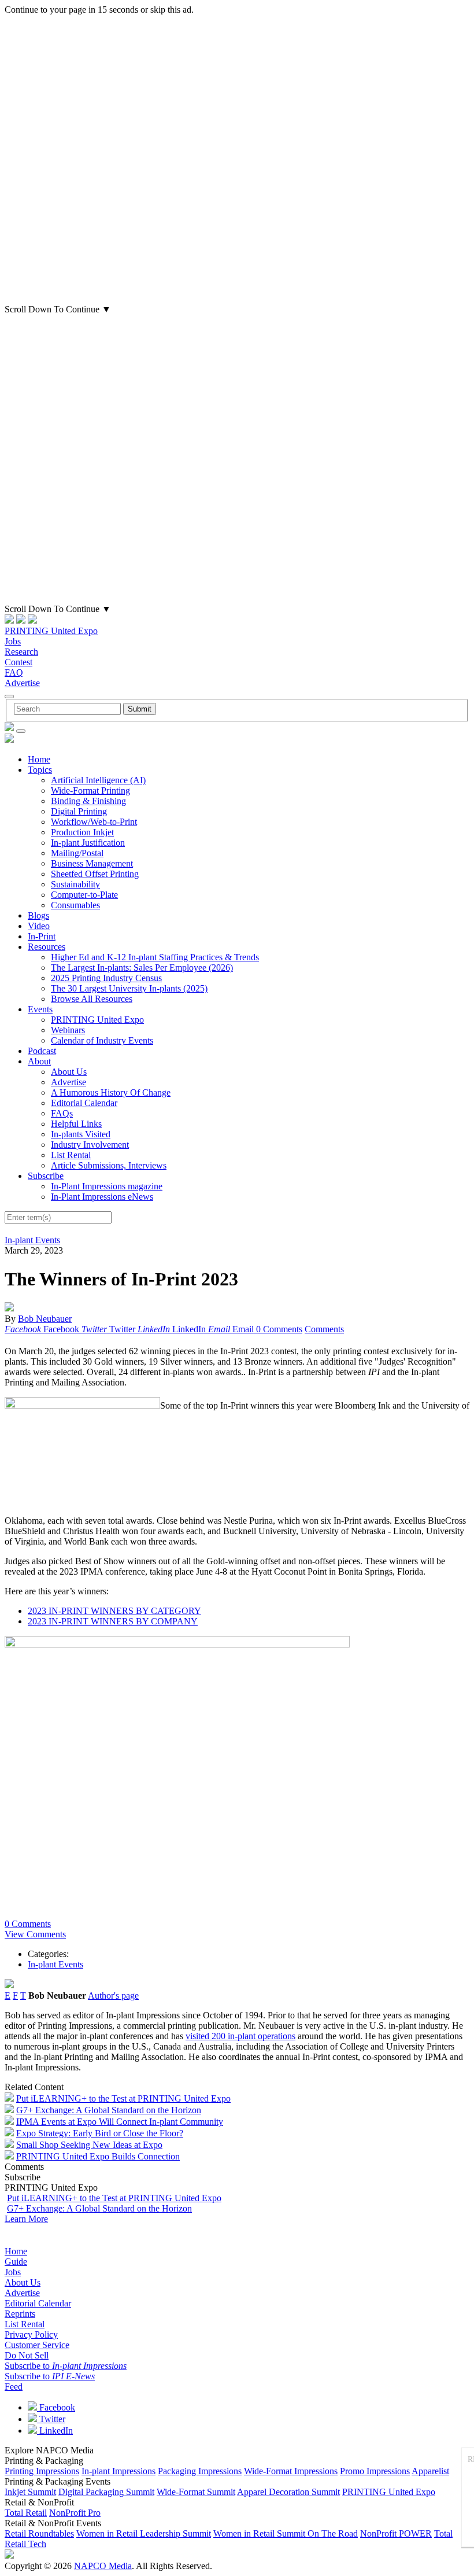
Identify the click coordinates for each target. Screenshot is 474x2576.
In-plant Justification (88, 843)
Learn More (26, 2219)
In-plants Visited (81, 1134)
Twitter (51, 2419)
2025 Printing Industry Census (106, 978)
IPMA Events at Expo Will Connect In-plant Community (120, 2122)
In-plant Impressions (118, 2471)
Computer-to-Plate (84, 895)
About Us (69, 1072)
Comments (324, 1329)
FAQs (62, 1113)
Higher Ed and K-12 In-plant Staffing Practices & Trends (155, 957)
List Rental (71, 1155)
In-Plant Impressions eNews (102, 1197)
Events (40, 1009)
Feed (14, 2387)
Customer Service (37, 2345)
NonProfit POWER (396, 2533)
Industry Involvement (90, 1145)
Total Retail (26, 2513)
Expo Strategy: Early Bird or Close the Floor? (100, 2133)
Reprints (20, 2314)
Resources (47, 947)
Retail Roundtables (39, 2533)
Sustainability (75, 884)
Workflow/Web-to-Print (94, 822)
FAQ (14, 672)
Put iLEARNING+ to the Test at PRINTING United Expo (123, 2098)
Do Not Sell (27, 2355)
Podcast (42, 1051)
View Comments (35, 1934)
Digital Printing (79, 811)
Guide (16, 2262)
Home (39, 759)
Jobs (13, 641)
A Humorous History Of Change (111, 1092)
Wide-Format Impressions (291, 2471)
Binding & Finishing (88, 801)
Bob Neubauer (45, 1319)
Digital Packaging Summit (106, 2492)
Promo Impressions (375, 2471)
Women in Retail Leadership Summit (144, 2533)
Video (39, 926)
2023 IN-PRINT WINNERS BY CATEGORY (114, 1611)
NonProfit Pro (75, 2513)
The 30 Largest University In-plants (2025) (129, 988)
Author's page (113, 1995)
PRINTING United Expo (51, 631)
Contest (18, 662)
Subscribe (46, 1176)
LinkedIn (55, 2431)
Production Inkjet (82, 832)
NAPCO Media (103, 2566)
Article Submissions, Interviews (109, 1165)
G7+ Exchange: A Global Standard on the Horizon (109, 2110)
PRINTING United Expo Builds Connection (98, 2156)
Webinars (68, 1030)
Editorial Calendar (84, 1103)
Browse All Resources (92, 999)
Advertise (22, 683)
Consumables (75, 905)
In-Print (42, 936)
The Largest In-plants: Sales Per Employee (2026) (142, 968)
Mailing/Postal (77, 853)
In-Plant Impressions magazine (107, 1186)
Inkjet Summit (30, 2492)
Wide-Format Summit (196, 2492)
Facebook (56, 2407)
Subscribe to (66, 2366)
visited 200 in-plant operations (240, 2036)
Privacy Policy (31, 2334)
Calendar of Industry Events (102, 1040)
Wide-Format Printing (90, 791)
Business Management (92, 863)
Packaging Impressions (200, 2471)
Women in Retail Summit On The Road (286, 2533)
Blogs (38, 915)
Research (21, 652)
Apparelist (430, 2471)
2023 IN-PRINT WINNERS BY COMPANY (113, 1621)
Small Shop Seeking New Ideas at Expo (89, 2145)
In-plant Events (32, 1240)
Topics (40, 770)
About (39, 1061)
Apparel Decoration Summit (288, 2492)
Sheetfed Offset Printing (95, 874)
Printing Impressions (42, 2471)
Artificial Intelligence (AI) (98, 780)
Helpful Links (76, 1124)
